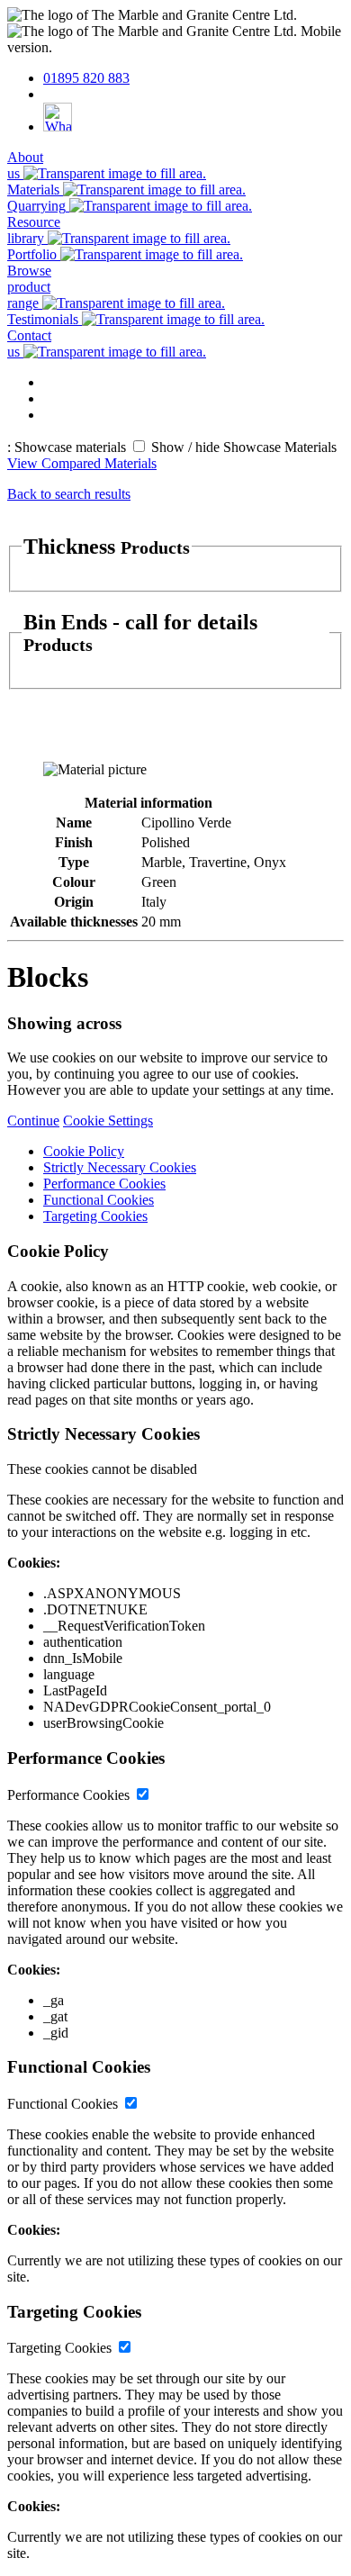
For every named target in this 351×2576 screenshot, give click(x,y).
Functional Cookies (99, 1200)
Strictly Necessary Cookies (120, 1167)
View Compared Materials (82, 463)
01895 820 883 (86, 78)
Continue (33, 1121)
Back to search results (69, 494)
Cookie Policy (84, 1151)
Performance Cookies (104, 1184)
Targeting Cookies (95, 1216)
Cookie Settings (108, 1121)
